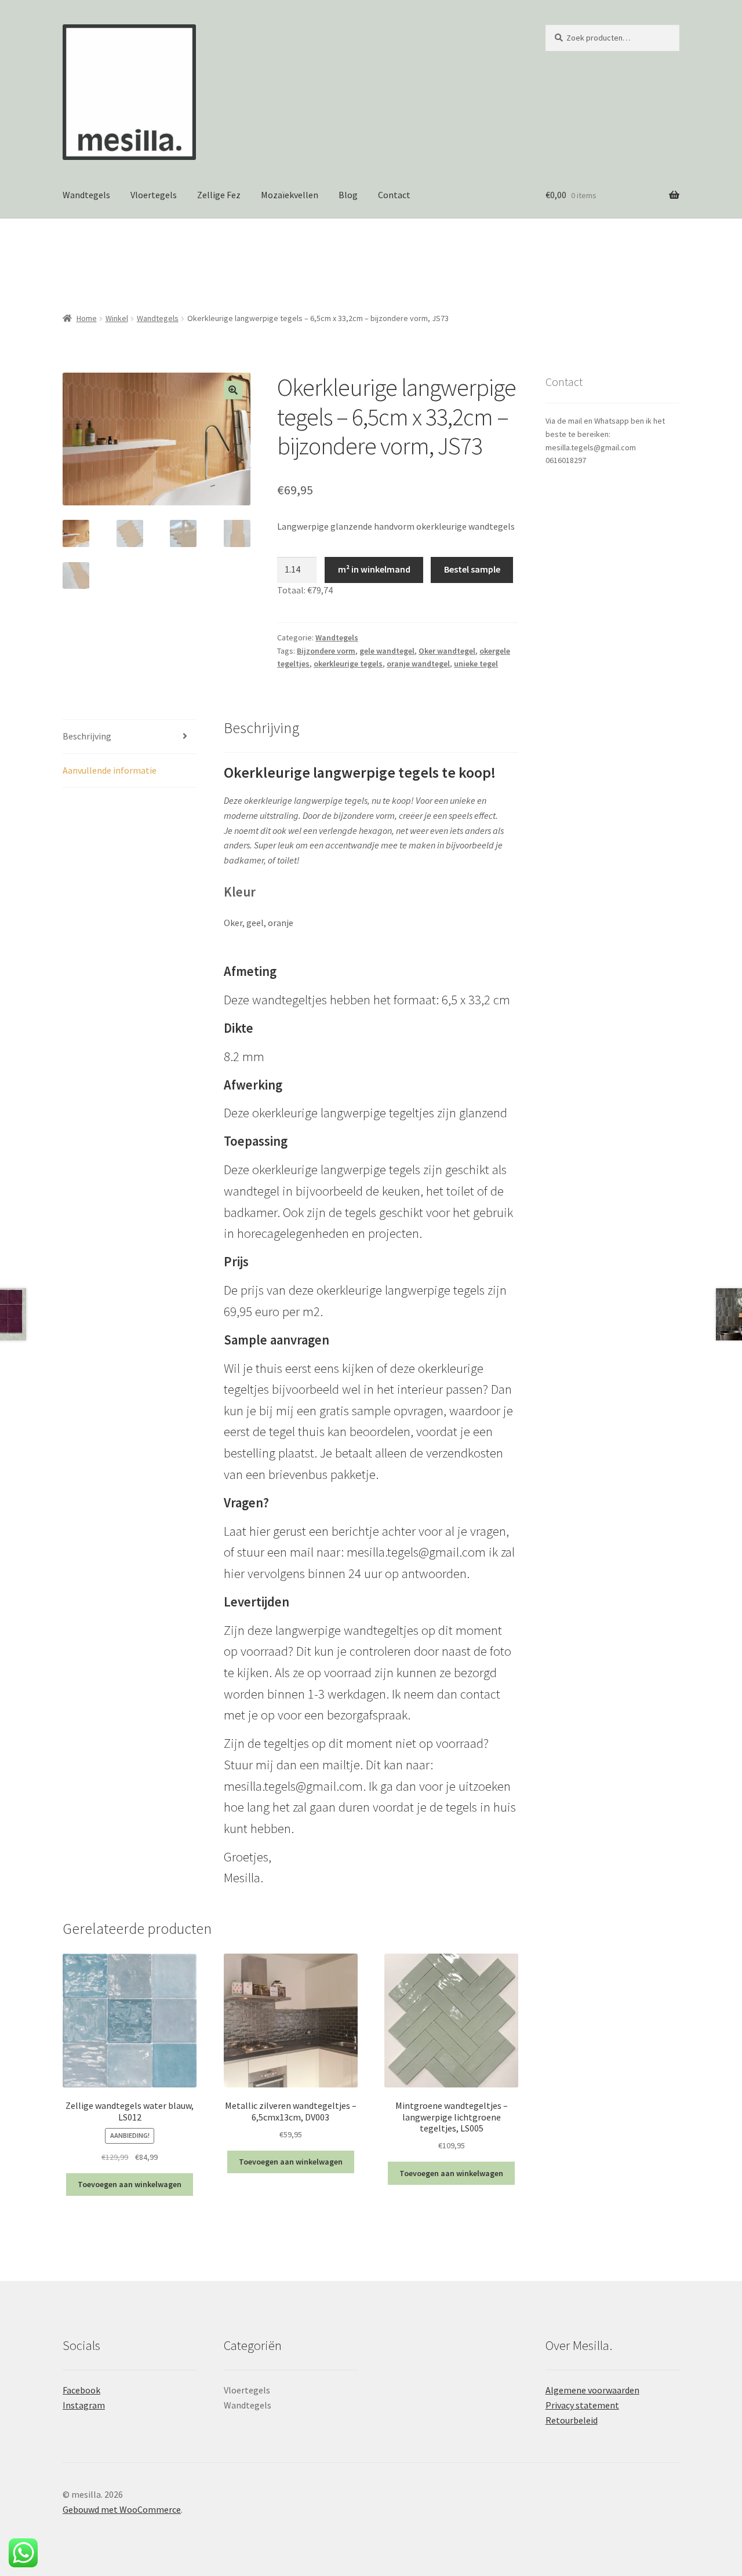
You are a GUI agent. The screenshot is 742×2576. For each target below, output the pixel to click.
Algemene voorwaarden (592, 2390)
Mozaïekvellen (290, 195)
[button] (233, 390)
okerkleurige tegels (348, 664)
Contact (394, 195)
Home (87, 318)
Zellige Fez (219, 195)
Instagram (84, 2405)
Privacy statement (582, 2405)
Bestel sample (472, 569)
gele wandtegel (387, 651)
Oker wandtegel (447, 651)
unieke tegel (476, 664)
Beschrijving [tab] (87, 736)
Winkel (117, 318)
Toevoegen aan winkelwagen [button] (130, 2184)
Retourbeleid (572, 2420)
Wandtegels (86, 195)
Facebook (81, 2390)
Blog (348, 195)
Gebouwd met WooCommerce (122, 2509)
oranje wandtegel (418, 664)
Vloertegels (154, 195)
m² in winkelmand (374, 569)
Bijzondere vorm (326, 651)
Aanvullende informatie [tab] (110, 770)
